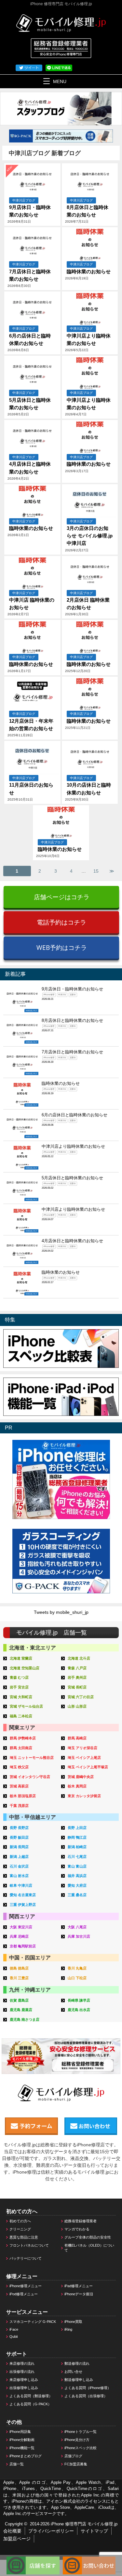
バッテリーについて (26, 2258)
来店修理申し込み (24, 2380)
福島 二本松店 (21, 1716)
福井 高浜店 (77, 1876)
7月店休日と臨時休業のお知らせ (30, 275)
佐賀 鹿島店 (19, 2000)
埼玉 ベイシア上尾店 (84, 1758)
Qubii (14, 2337)
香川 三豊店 (19, 1978)
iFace (14, 2329)
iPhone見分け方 (77, 2440)
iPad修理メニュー (79, 2286)
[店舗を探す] (33, 2559)
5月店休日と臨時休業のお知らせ (30, 404)
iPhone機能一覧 (22, 2448)
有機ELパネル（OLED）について (89, 2248)
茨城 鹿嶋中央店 (81, 1777)
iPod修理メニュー (24, 2294)
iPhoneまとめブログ (26, 2456)
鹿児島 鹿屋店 (21, 2010)
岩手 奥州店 (77, 1677)
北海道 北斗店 (79, 1658)
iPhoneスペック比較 (81, 2448)
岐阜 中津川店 (21, 1885)
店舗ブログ (73, 2456)
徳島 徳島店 (19, 1968)
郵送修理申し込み (79, 2380)
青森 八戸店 (77, 1668)
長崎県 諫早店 (79, 2000)
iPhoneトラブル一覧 (81, 2432)
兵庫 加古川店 (79, 1936)
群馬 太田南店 (21, 1748)
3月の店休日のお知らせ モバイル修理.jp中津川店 (90, 536)
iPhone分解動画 (22, 2440)
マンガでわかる (77, 2229)
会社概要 (12, 2531)
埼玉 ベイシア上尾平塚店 (88, 1767)
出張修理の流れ (22, 2372)
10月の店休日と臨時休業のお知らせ (89, 789)
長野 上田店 (77, 1828)
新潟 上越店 (19, 1857)
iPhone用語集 (20, 2432)
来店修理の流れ (22, 2363)
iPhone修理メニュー (26, 2286)
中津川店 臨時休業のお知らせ (32, 604)
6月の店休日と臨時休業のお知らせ (30, 339)
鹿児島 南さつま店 (25, 2019)
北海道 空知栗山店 (25, 1668)
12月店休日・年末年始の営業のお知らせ (31, 725)
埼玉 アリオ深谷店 (82, 1748)
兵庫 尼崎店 (19, 1936)
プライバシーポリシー (51, 2531)
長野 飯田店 (19, 1837)
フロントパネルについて (29, 2245)
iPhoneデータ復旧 (79, 2294)
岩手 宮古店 (19, 1687)
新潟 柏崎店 (77, 1847)
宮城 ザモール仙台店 (26, 1706)
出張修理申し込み (24, 2388)
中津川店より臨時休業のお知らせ (89, 339)
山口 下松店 (77, 1978)
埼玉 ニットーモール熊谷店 (32, 1758)
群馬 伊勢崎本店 (23, 1738)
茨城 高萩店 (19, 1786)
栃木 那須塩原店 (23, 1796)
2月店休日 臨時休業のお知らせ (88, 604)
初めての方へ (20, 2221)
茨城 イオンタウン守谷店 (30, 1777)
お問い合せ (73, 2372)
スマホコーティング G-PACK (33, 2322)
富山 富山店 (77, 1866)
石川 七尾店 (77, 1857)
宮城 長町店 (77, 1687)
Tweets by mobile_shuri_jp (61, 1612)
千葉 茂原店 (19, 1806)
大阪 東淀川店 (21, 1927)
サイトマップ (94, 2531)
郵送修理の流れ (77, 2363)
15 (96, 871)
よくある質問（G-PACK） (30, 2404)
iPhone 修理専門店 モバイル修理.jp (84, 2524)
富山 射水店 (19, 1876)
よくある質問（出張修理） (86, 2396)
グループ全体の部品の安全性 (88, 2237)
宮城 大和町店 (21, 1697)
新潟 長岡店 (19, 1847)
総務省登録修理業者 (81, 2221)
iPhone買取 (73, 2322)
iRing (68, 2329)
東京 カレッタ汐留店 (84, 1796)
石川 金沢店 (19, 1866)
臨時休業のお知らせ (89, 271)
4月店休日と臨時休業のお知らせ (30, 468)
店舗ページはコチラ (62, 897)
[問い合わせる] (89, 2559)
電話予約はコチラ (61, 922)
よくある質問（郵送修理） (31, 2396)
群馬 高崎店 (77, 1738)
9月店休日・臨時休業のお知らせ (30, 211)
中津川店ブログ (24, 200)
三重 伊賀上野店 (23, 1905)
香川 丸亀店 (77, 1968)
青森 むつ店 (19, 1677)
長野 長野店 (19, 1828)
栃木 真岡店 (77, 1786)
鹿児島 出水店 (79, 2010)
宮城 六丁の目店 (81, 1697)
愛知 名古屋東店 (23, 1895)
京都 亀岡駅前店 (23, 1946)
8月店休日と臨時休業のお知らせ (88, 211)
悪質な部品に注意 (24, 2237)
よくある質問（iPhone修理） (88, 2388)
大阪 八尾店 (77, 1927)
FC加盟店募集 (76, 2464)
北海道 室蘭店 (21, 1658)
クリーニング (20, 2229)
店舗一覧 (17, 2464)
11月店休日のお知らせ (31, 789)
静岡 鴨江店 (77, 1837)
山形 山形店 (77, 1706)
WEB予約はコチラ (62, 947)
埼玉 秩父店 (19, 1767)
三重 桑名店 (77, 1895)
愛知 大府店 (77, 1885)
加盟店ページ (17, 2539)
